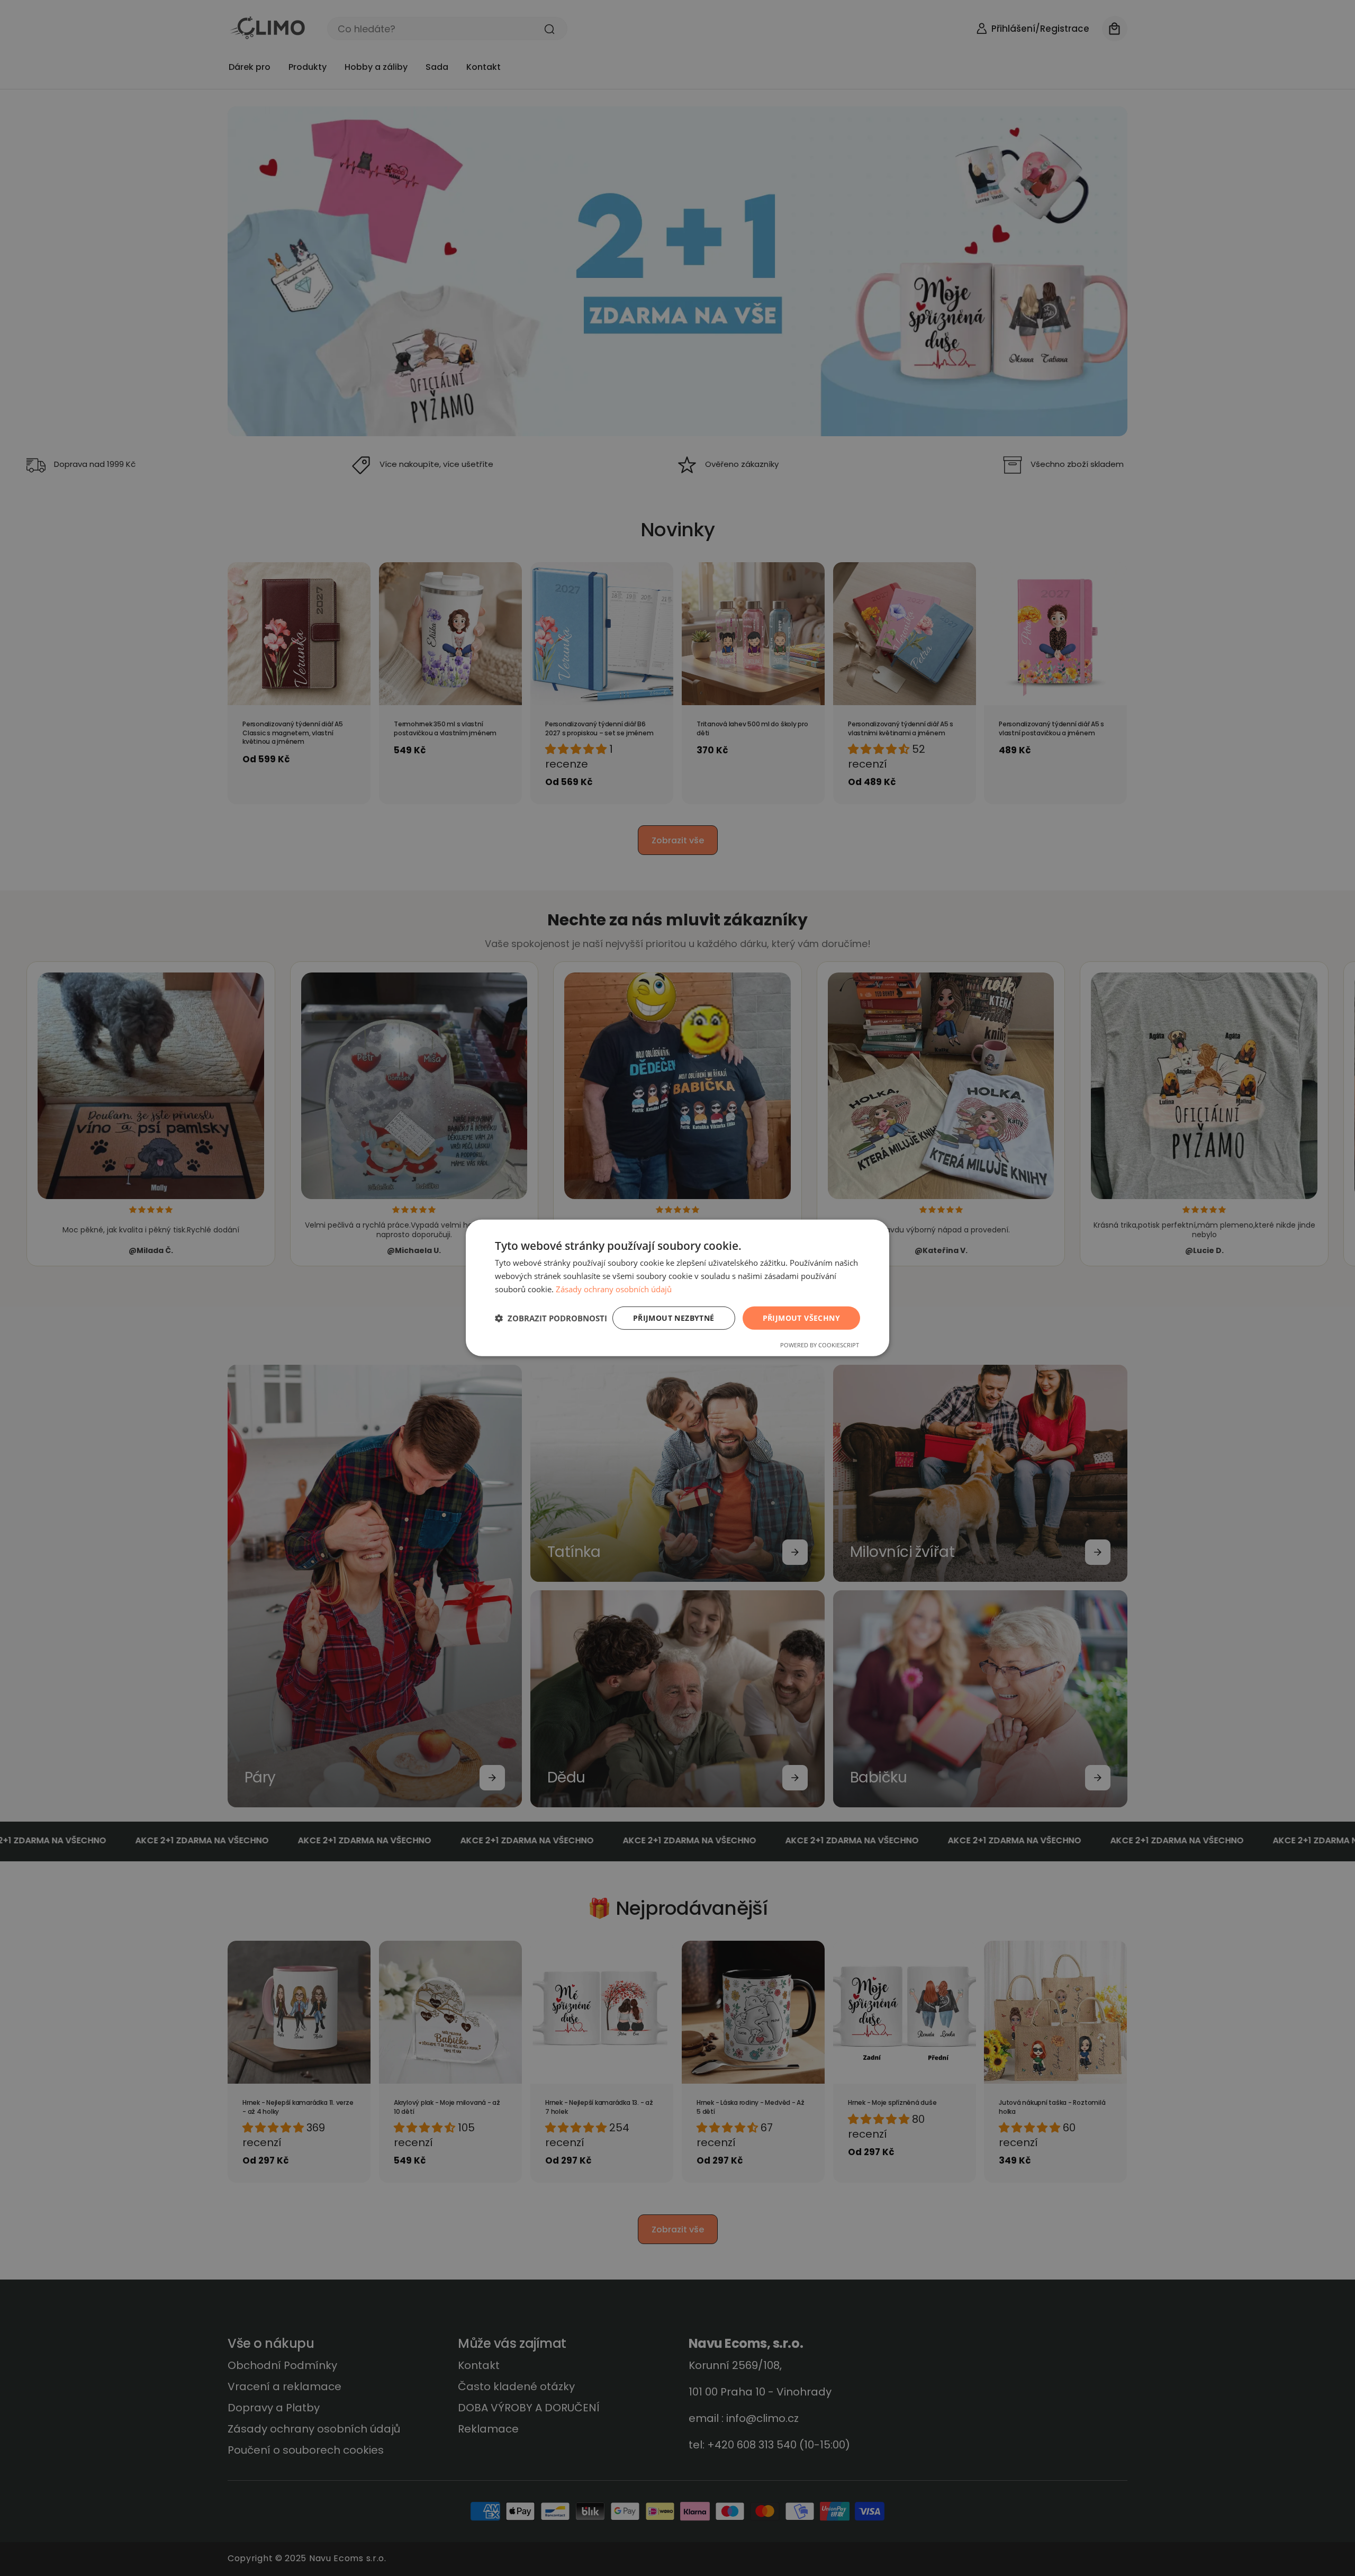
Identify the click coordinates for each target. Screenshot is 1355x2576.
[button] (551, 1318)
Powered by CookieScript (820, 1345)
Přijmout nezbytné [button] (674, 1317)
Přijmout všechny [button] (801, 1317)
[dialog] (677, 1288)
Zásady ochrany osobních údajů (614, 1289)
